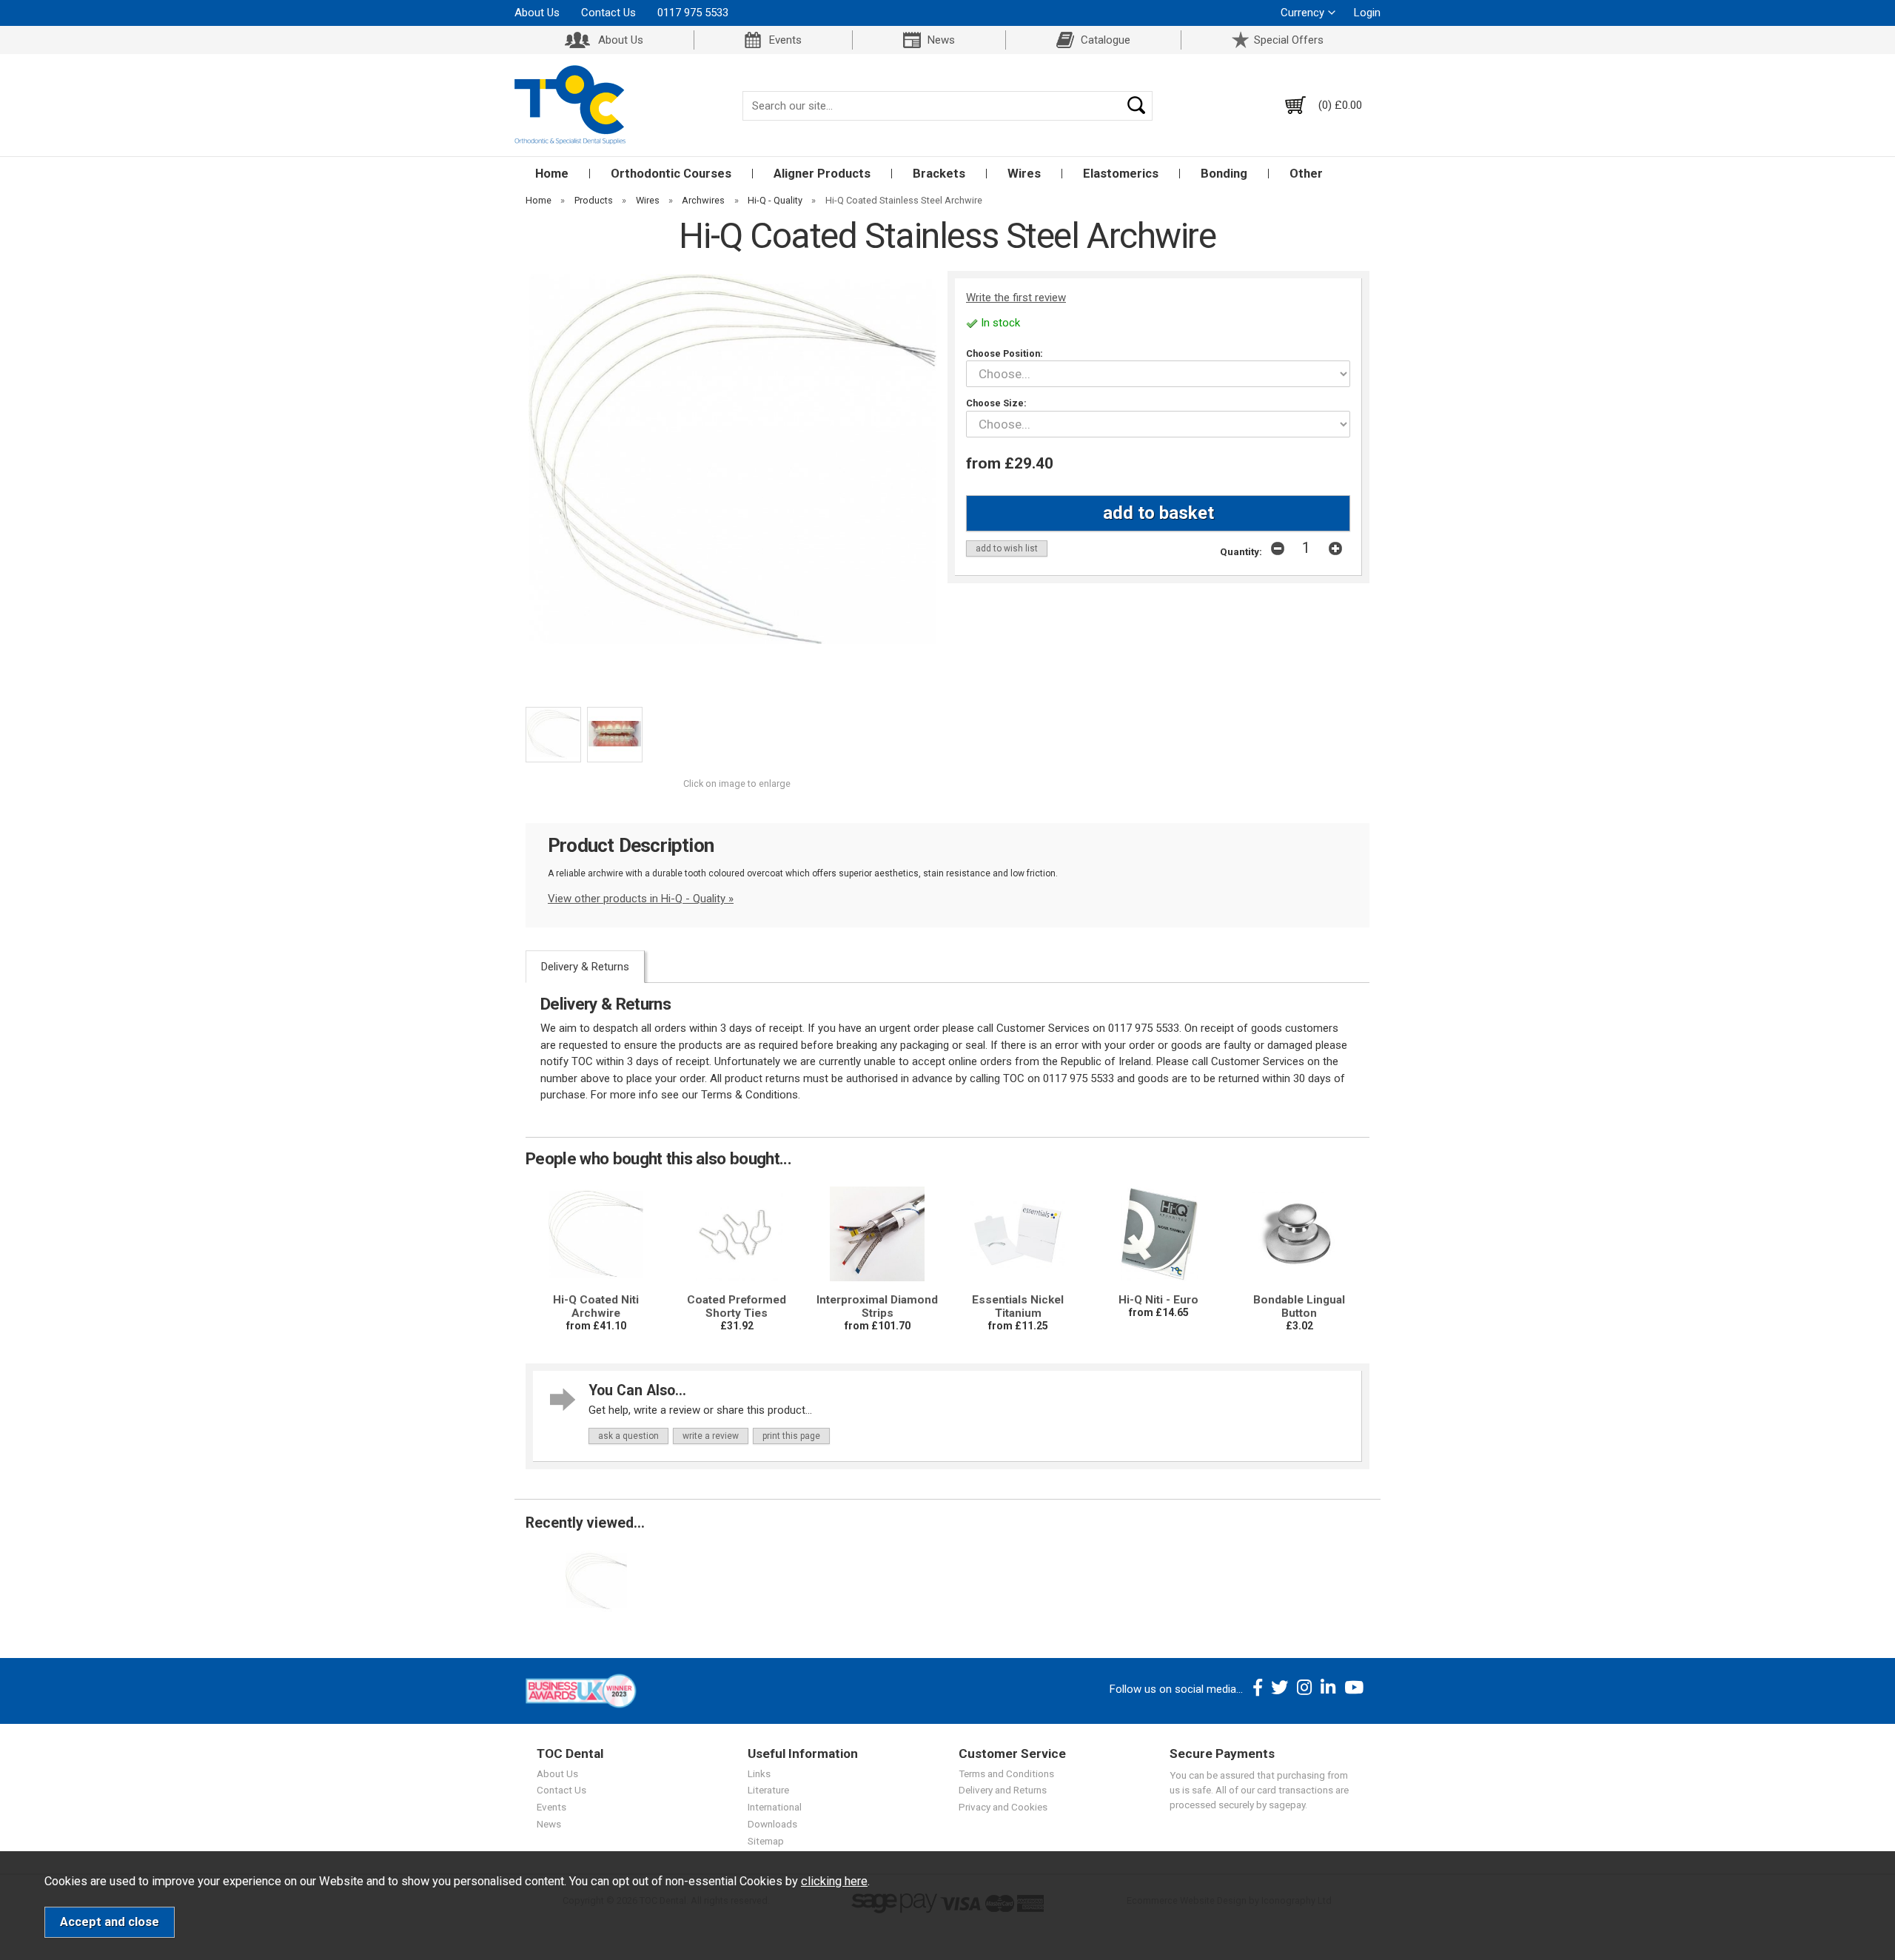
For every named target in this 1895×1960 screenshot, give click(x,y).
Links (759, 1773)
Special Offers (1289, 40)
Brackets (939, 174)
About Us (537, 13)
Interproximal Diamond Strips (877, 1306)
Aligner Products (822, 174)
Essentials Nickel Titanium (1018, 1306)
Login (1367, 13)
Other (1306, 174)
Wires (1024, 174)
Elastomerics (1121, 174)
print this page (791, 1436)
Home (552, 174)
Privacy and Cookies (1003, 1807)
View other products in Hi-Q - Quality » (641, 899)
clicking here (834, 1881)
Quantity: (1241, 551)
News (941, 40)
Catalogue (1106, 40)
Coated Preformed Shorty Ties (737, 1306)
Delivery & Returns (585, 967)
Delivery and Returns (1003, 1790)
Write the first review (1016, 298)
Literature (768, 1790)
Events (785, 40)
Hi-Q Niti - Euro (1158, 1300)
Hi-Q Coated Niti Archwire (596, 1306)
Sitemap (766, 1841)
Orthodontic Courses (671, 174)
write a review (711, 1436)
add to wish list (1007, 548)
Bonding (1224, 174)
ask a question (628, 1436)
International (775, 1807)
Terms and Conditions (1006, 1773)
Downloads (772, 1824)
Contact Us (608, 13)
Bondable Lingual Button (1299, 1306)
